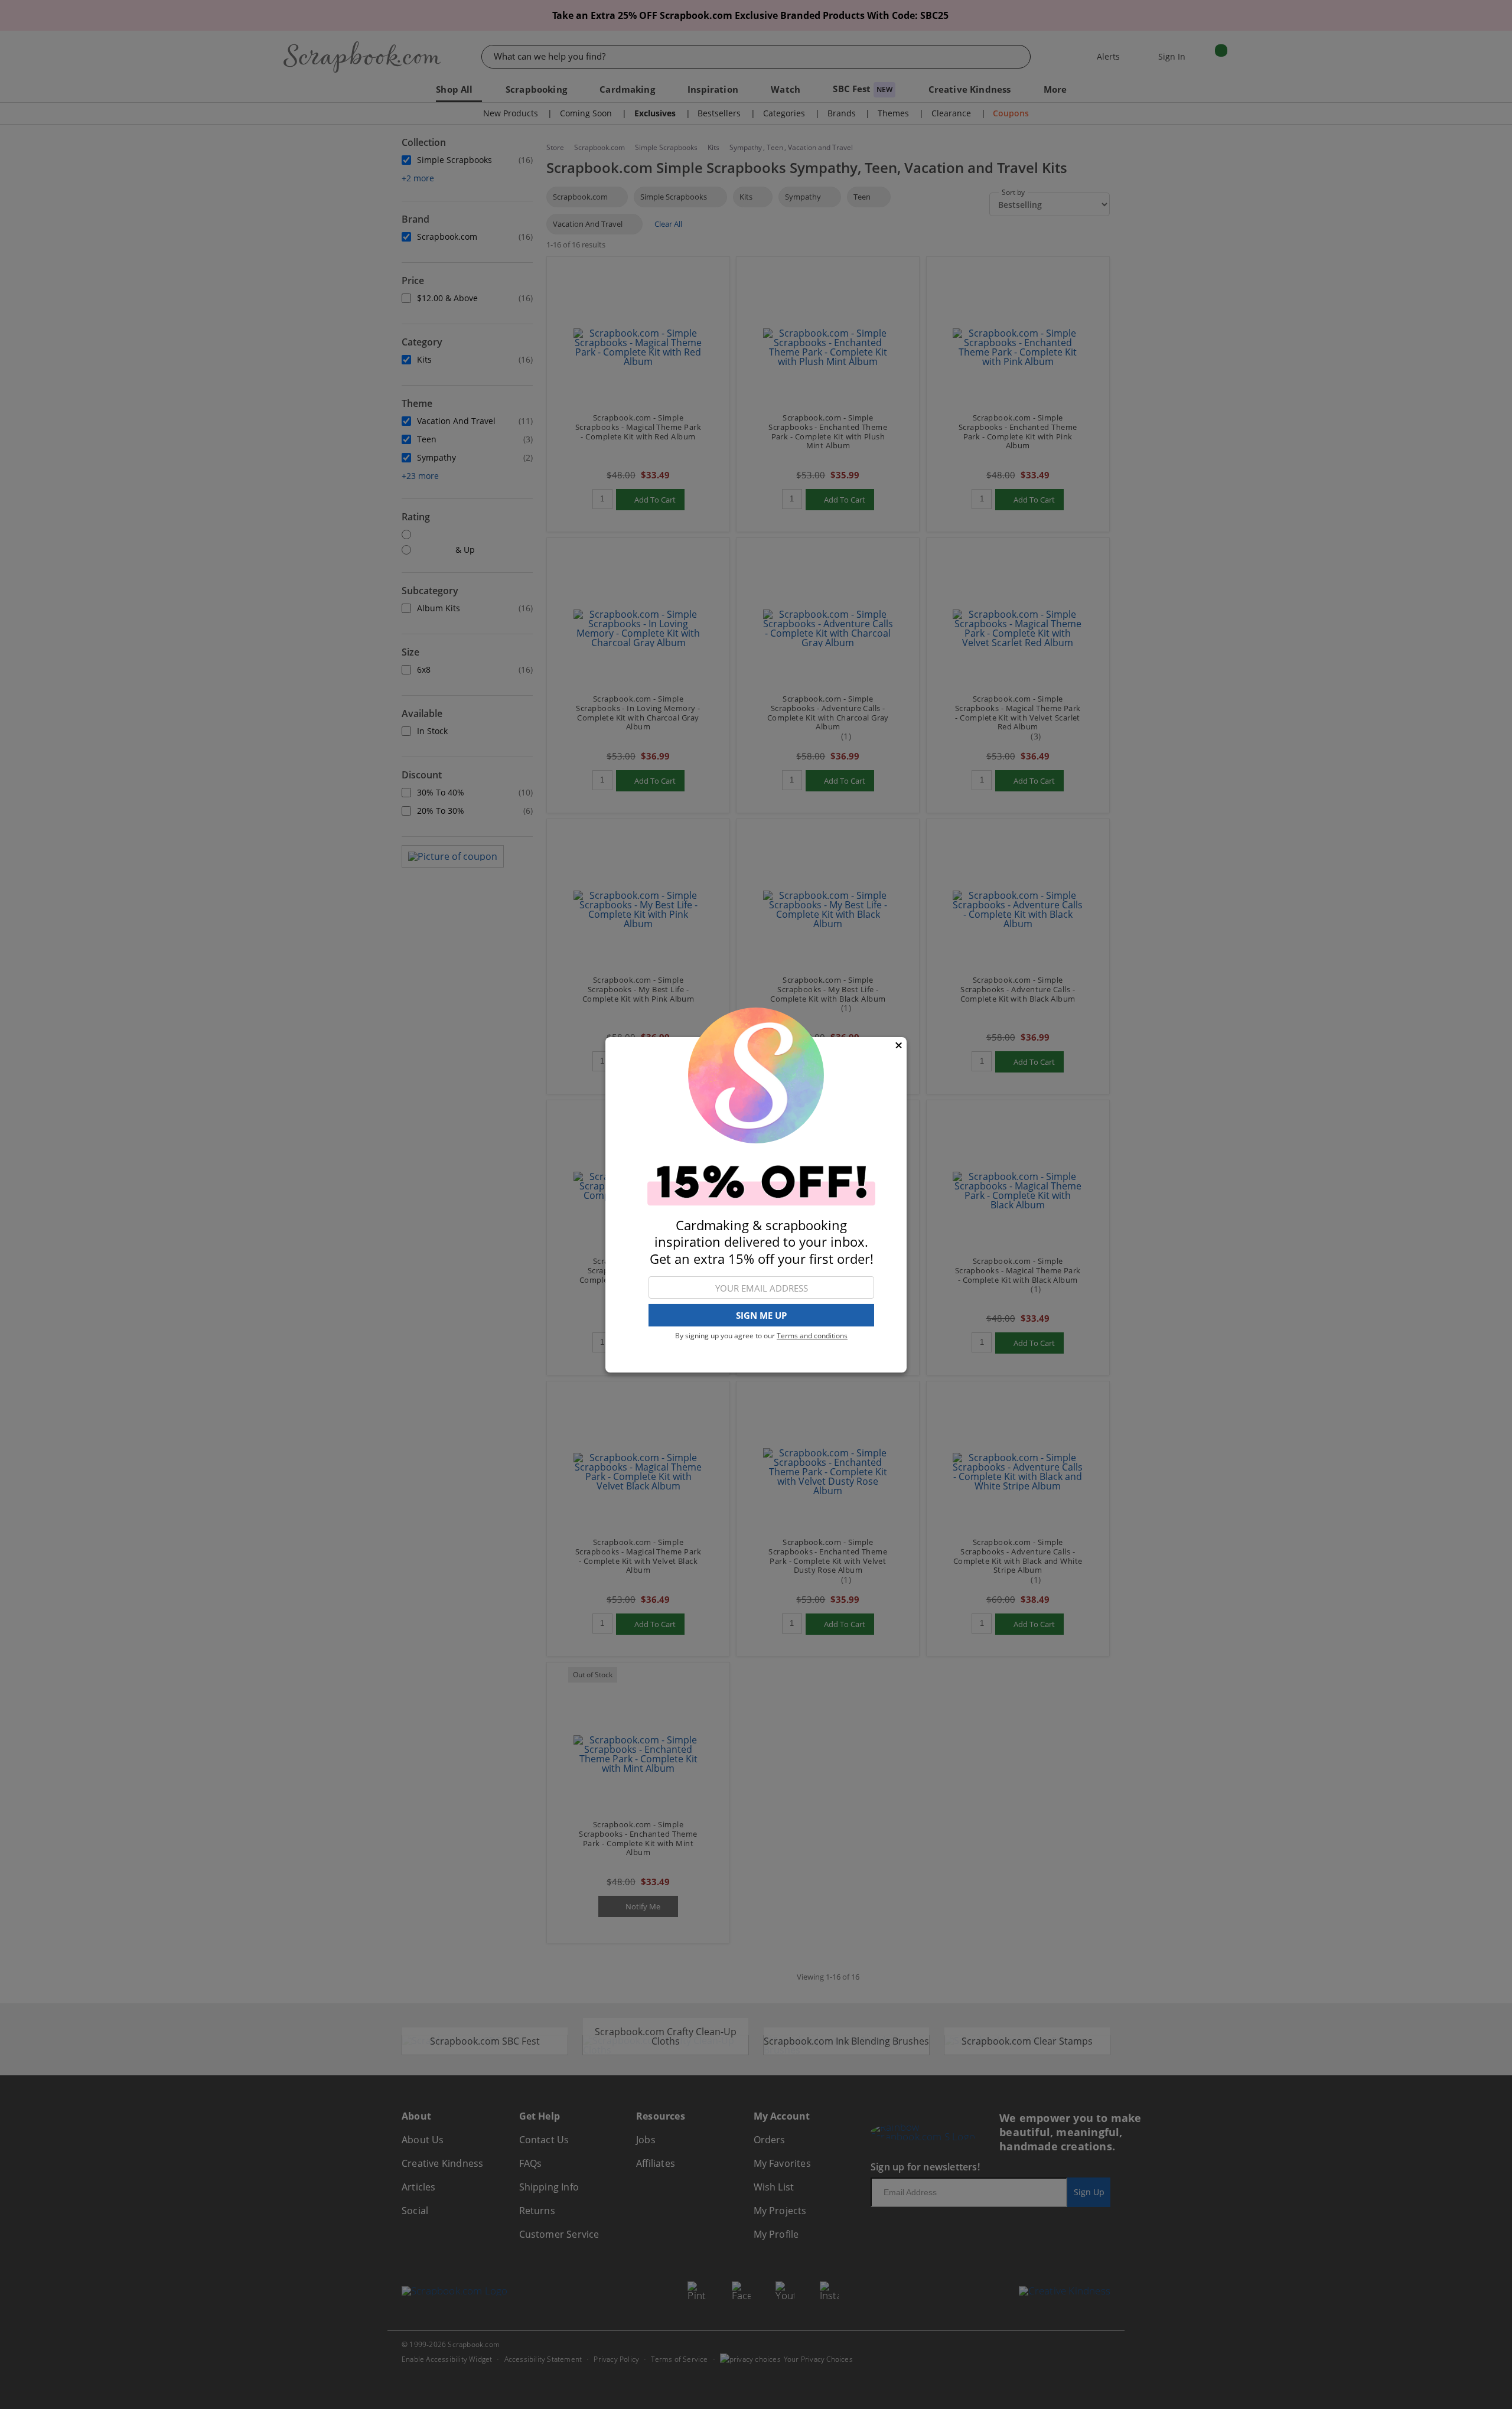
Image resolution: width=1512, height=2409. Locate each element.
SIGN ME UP (761, 1315)
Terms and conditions (812, 1336)
